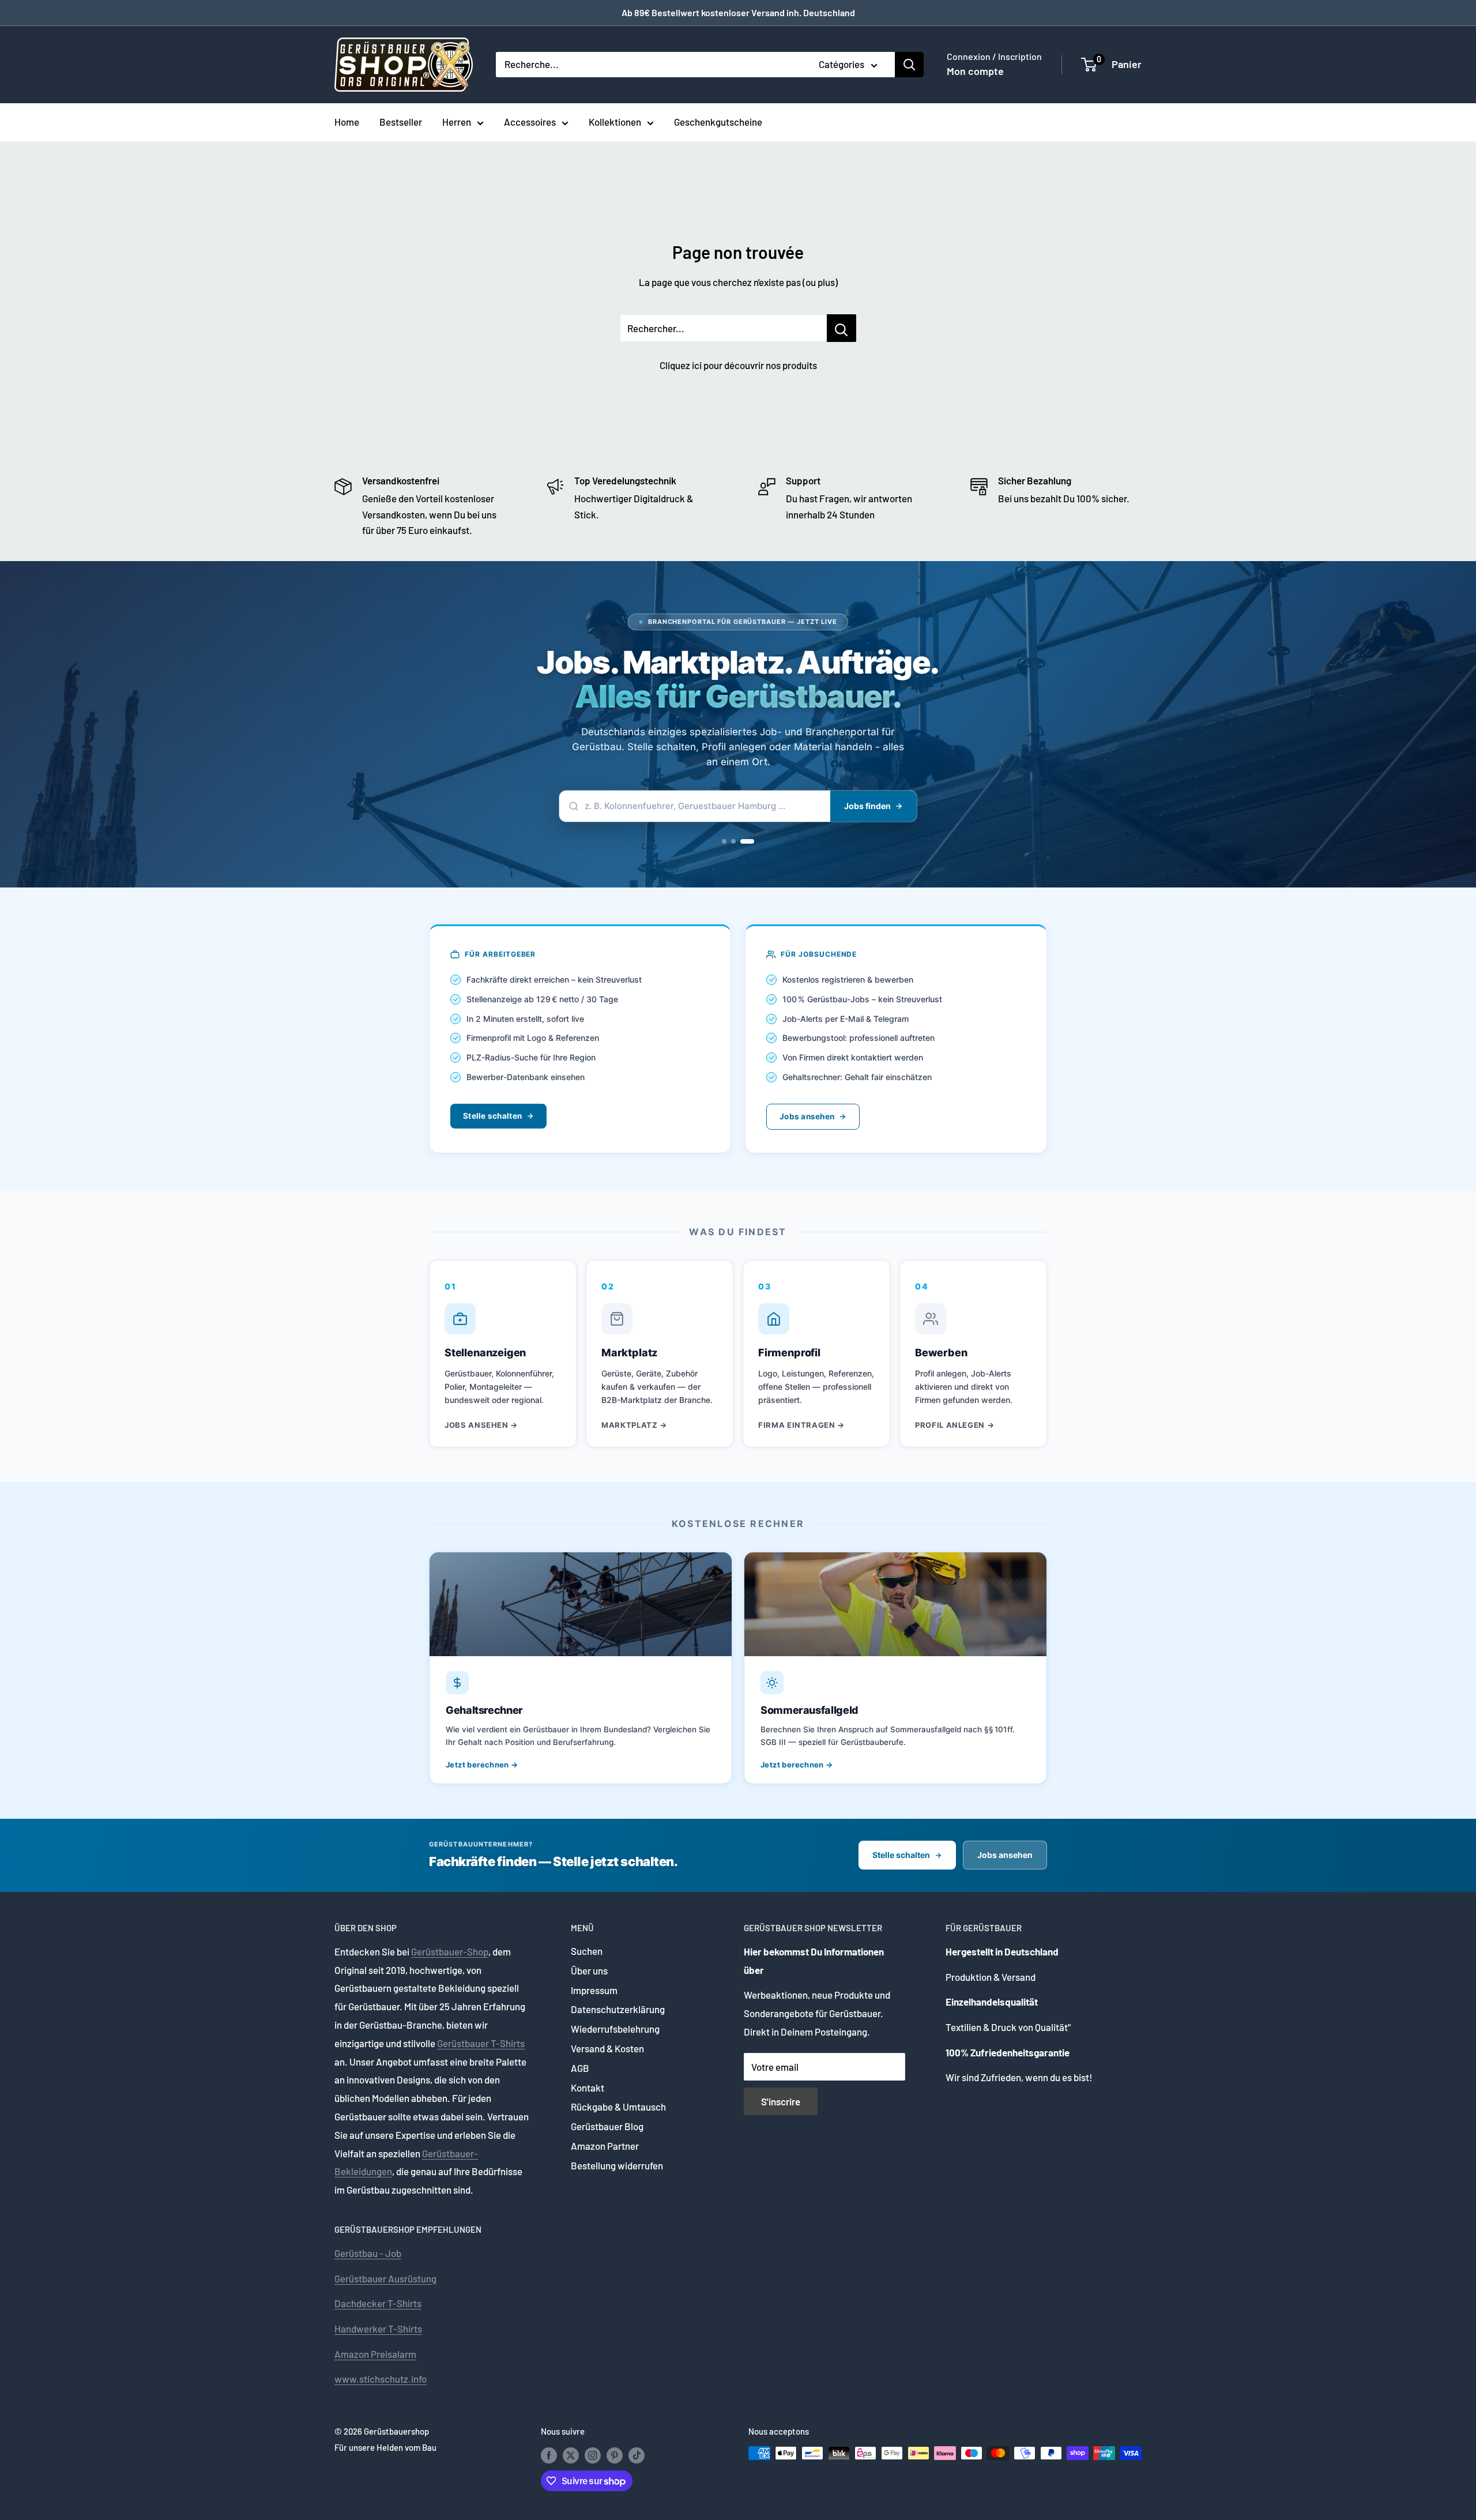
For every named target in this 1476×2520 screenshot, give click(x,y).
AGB (580, 2068)
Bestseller (401, 122)
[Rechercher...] (841, 328)
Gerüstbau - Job (368, 2253)
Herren (457, 122)
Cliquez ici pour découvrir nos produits (738, 365)
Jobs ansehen (807, 1116)
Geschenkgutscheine (718, 122)
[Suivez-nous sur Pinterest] (615, 2455)
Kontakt (588, 2088)
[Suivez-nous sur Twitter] (571, 2455)
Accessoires (530, 122)
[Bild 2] (733, 841)
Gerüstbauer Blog (607, 2126)
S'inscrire (781, 2101)
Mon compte (975, 71)
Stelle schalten (492, 1116)
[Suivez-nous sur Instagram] (593, 2455)
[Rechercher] (909, 65)
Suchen (587, 1951)
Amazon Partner (605, 2146)
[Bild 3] (747, 841)
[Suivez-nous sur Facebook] (549, 2455)
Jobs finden (867, 806)
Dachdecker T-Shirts (378, 2303)
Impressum (594, 1990)
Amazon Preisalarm (375, 2354)
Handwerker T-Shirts (378, 2329)
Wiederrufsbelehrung (615, 2029)
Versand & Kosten (607, 2048)
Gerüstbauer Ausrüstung (385, 2278)
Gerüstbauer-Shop (450, 1951)
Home (347, 122)
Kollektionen (615, 122)
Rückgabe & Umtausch (618, 2107)
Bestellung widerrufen (617, 2165)
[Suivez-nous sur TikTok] (637, 2455)
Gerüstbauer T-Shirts (481, 2043)
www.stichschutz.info (381, 2379)
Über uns (589, 1970)
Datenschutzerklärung (618, 2009)
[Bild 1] (724, 841)
